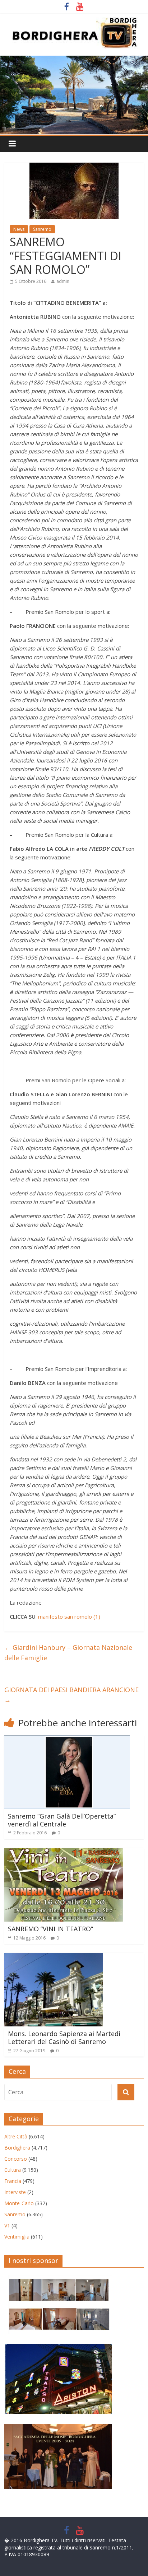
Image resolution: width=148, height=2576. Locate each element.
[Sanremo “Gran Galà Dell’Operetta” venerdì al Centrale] (67, 1740)
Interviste (15, 2192)
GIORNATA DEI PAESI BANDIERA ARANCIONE (71, 1695)
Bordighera (17, 2148)
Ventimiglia (17, 2237)
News (19, 229)
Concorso (16, 2159)
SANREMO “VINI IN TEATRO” (50, 1929)
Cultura (13, 2170)
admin (63, 281)
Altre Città (16, 2136)
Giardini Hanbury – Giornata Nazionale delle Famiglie (68, 1653)
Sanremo (42, 229)
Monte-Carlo (19, 2203)
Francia (13, 2181)
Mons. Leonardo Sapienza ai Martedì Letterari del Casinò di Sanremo (64, 2038)
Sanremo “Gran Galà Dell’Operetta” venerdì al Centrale (62, 1820)
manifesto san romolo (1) (69, 1616)
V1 (7, 2225)
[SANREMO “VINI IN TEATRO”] (64, 1852)
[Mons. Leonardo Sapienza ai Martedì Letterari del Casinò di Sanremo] (54, 1957)
